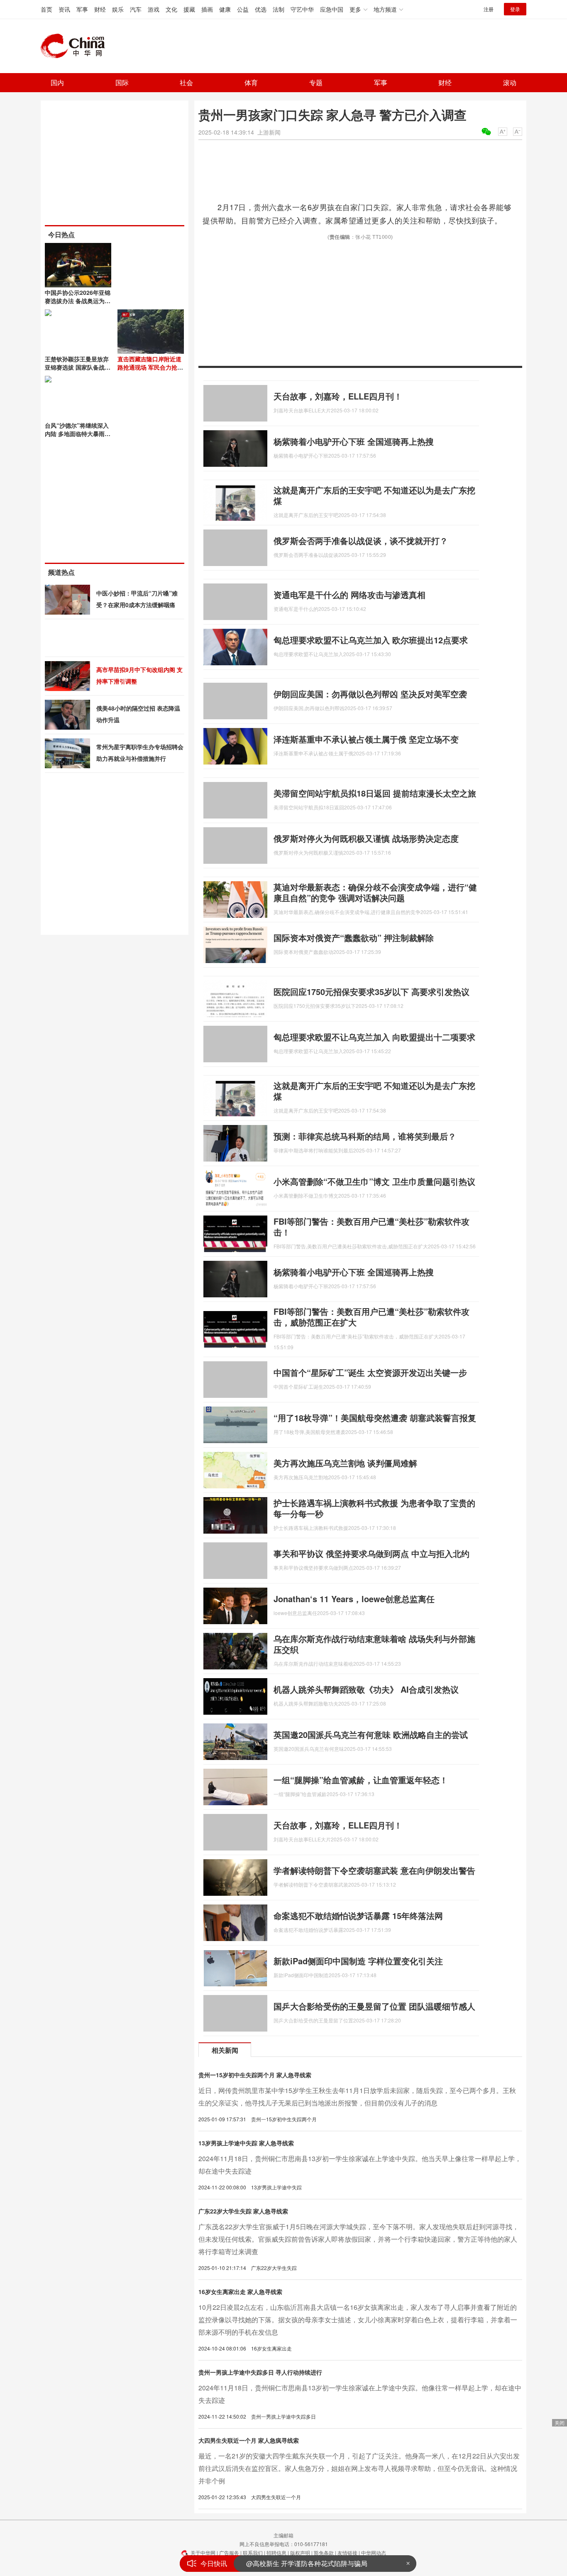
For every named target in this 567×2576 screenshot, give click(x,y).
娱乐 (118, 9)
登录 (515, 9)
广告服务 (229, 2553)
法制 (279, 9)
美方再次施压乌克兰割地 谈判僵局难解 (345, 1463)
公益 (243, 9)
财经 (100, 9)
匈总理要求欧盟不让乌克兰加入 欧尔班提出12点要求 (371, 640)
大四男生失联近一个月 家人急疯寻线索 (249, 2440)
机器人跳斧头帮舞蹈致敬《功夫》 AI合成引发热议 (366, 1689)
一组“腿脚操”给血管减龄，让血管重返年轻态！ (361, 1780)
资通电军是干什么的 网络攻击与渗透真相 (349, 594)
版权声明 (300, 2553)
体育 (251, 82)
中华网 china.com (76, 46)
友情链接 (347, 2553)
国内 (57, 82)
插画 (207, 9)
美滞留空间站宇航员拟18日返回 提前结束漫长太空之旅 (375, 793)
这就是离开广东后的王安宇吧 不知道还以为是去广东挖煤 (374, 495)
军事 (82, 9)
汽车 (136, 9)
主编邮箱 (283, 2535)
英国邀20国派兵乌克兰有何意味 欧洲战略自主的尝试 (371, 1734)
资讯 (64, 9)
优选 (261, 9)
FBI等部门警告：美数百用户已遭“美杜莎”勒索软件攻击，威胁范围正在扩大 (371, 1317)
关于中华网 (203, 2553)
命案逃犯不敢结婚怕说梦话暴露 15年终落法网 (358, 1915)
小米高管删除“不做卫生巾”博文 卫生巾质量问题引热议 (374, 1181)
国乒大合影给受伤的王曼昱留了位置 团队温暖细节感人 (374, 2006)
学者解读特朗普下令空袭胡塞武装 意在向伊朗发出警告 (374, 1870)
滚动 (510, 82)
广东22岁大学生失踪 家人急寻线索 (243, 2211)
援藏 (189, 9)
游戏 (154, 9)
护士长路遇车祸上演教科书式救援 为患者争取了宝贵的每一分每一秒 (374, 1508)
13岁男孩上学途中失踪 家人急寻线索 (246, 2143)
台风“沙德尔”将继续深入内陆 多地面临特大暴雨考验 (78, 434)
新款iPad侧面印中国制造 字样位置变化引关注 (358, 1961)
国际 (122, 82)
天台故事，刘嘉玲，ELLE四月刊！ (338, 396)
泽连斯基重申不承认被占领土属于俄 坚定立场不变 (366, 739)
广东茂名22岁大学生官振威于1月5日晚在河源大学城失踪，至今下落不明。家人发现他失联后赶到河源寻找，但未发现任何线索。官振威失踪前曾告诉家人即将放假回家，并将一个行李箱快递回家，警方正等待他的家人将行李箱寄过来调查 (359, 2239)
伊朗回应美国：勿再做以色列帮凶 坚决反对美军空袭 (370, 694)
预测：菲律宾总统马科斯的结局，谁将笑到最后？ (365, 1136)
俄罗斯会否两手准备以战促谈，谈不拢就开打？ (361, 540)
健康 (225, 9)
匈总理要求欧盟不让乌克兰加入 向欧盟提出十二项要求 (374, 1037)
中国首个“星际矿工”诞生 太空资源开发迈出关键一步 (370, 1372)
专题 (316, 82)
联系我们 (253, 2553)
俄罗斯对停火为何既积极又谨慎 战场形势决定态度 (366, 838)
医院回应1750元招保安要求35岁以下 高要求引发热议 (371, 991)
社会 (186, 82)
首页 (46, 9)
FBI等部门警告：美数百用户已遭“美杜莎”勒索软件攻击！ (371, 1227)
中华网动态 (374, 2553)
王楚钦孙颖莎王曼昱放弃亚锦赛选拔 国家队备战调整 (78, 367)
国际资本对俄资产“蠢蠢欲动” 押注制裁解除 (354, 938)
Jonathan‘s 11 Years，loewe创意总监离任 (354, 1599)
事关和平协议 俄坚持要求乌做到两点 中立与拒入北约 (371, 1553)
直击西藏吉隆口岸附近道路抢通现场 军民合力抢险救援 (150, 367)
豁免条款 (324, 2553)
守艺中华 (302, 9)
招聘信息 (276, 2553)
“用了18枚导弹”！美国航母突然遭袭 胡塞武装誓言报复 (375, 1418)
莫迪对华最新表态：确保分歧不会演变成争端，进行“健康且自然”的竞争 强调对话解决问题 (375, 892)
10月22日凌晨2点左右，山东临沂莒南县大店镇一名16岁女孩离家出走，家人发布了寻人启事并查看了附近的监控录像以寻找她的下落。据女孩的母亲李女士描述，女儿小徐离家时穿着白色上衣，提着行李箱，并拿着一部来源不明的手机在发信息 (358, 2320)
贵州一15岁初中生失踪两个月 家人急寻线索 (255, 2075)
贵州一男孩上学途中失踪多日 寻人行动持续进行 (260, 2372)
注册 (489, 9)
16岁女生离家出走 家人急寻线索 (240, 2292)
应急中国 (332, 9)
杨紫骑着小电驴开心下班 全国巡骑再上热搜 (354, 441)
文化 (171, 9)
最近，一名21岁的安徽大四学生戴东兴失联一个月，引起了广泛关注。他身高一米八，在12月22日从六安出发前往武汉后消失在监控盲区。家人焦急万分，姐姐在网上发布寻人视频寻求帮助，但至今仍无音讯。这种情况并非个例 (359, 2468)
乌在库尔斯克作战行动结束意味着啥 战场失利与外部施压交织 (374, 1644)
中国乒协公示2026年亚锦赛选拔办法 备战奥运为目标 (78, 301)
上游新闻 (269, 132)
